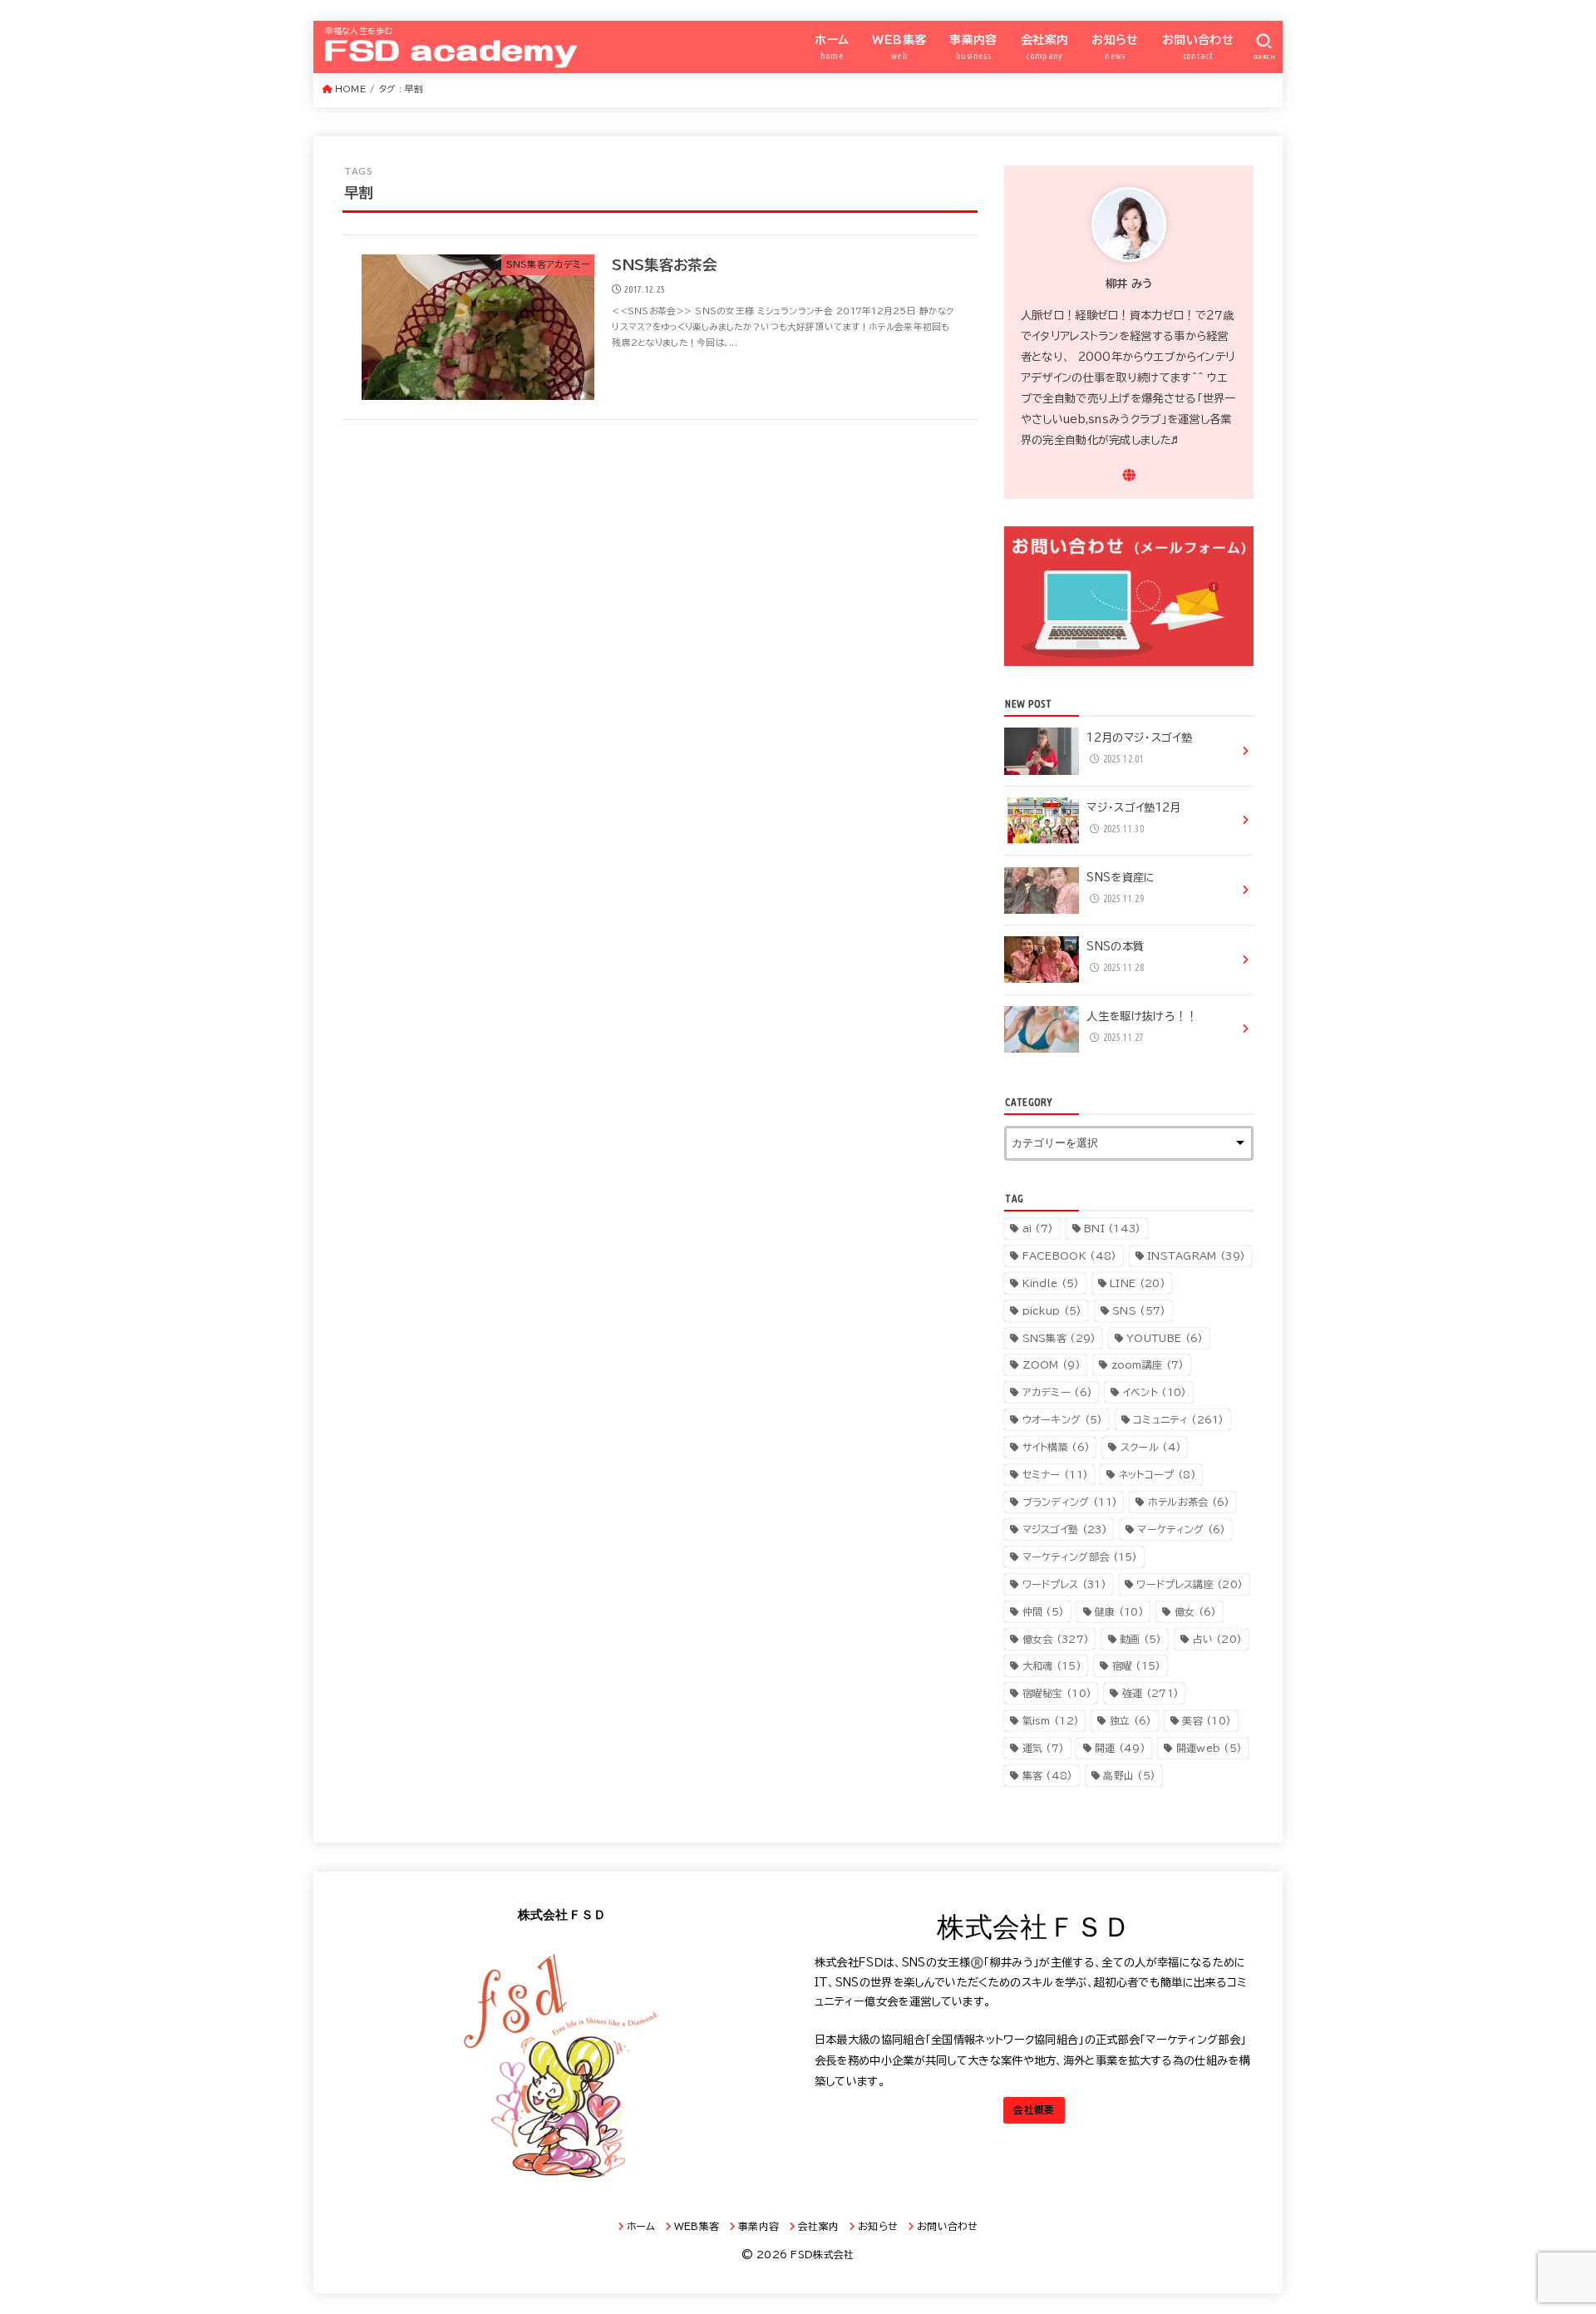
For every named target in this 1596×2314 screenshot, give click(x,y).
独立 (1131, 1720)
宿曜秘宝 (1057, 1693)
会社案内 (1045, 47)
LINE (1138, 1283)
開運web (1209, 1748)
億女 (1196, 1611)
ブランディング (1070, 1502)
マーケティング (1181, 1529)
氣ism (1051, 1720)
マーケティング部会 (1080, 1557)
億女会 (1056, 1639)
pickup (1052, 1310)
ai (1038, 1228)
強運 (1150, 1693)
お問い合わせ (1198, 47)
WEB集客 (899, 47)
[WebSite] (1129, 475)
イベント (1155, 1392)
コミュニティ (1179, 1419)
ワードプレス (1064, 1584)
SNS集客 (1059, 1338)
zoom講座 (1148, 1364)
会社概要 (1034, 2110)
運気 (1044, 1748)
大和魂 (1052, 1665)
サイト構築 (1057, 1447)
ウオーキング (1063, 1419)
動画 (1141, 1639)
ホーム (832, 47)
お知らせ (1115, 47)
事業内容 (973, 47)
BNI (1113, 1228)
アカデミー (1058, 1392)
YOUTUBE (1165, 1338)
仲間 (1044, 1611)
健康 (1119, 1611)
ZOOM (1052, 1364)
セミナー (1056, 1474)
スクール (1151, 1447)
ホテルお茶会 (1189, 1502)
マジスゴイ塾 (1065, 1529)
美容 (1207, 1720)
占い (1217, 1639)
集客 (1048, 1775)
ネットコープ (1158, 1474)
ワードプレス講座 (1190, 1584)
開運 (1120, 1748)
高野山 (1129, 1775)
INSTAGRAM (1196, 1256)
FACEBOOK (1070, 1256)
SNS (1139, 1310)
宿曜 (1137, 1665)
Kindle (1051, 1283)
